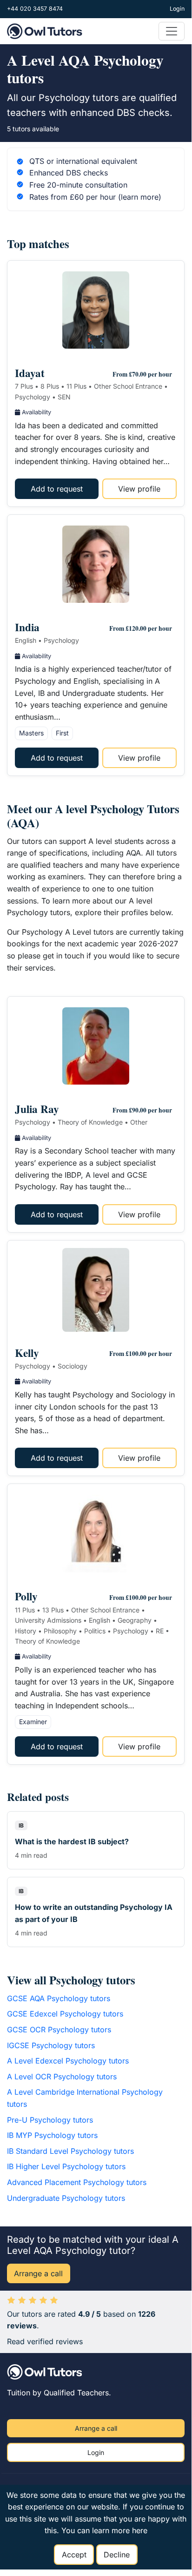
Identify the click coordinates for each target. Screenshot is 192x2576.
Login (177, 9)
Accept (74, 2555)
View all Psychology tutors (71, 1980)
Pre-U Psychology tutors (50, 2120)
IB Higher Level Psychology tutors (66, 2166)
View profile (139, 489)
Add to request (57, 489)
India (27, 627)
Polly (26, 1596)
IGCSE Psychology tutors (51, 2045)
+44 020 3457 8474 (35, 9)
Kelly (27, 1353)
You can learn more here (104, 2530)
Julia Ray (37, 1109)
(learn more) (140, 197)
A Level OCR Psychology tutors (62, 2077)
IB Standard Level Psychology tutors (70, 2151)
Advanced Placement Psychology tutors (77, 2182)
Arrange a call (38, 2273)
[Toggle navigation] (172, 31)
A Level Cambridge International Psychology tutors (85, 2098)
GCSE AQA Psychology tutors (59, 1998)
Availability (36, 412)
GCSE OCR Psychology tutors (59, 2030)
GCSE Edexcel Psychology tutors (65, 2014)
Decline (117, 2555)
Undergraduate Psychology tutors (66, 2198)
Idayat (30, 373)
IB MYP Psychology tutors (52, 2135)
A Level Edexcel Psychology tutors (68, 2061)
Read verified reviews (45, 2341)
